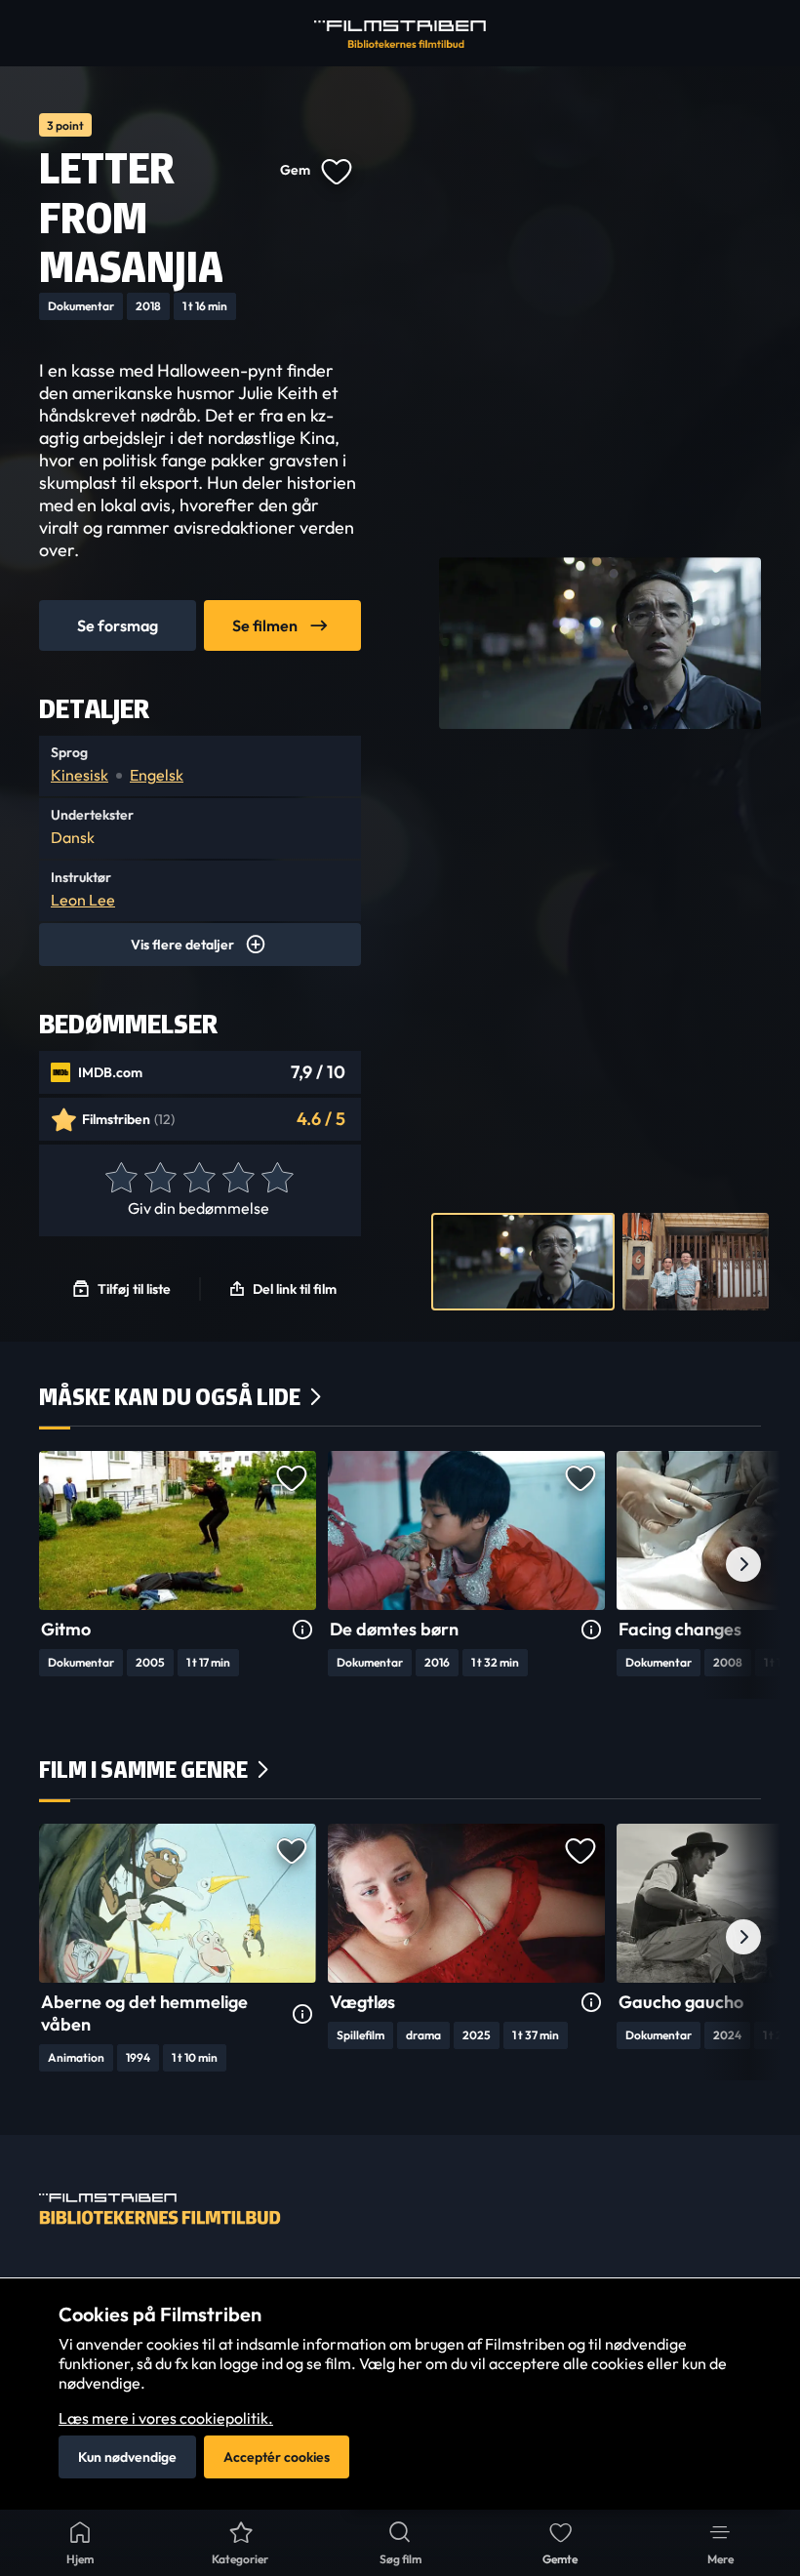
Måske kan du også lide (170, 1397)
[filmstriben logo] (400, 34)
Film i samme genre (143, 1770)
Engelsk (157, 775)
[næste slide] (743, 1564)
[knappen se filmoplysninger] (302, 1630)
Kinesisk (80, 775)
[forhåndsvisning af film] (523, 1262)
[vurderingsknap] (120, 1179)
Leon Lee (83, 900)
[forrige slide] (57, 1564)
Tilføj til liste (134, 1289)
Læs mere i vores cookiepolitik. (166, 2418)
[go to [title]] (178, 1530)
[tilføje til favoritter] (336, 170)
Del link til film (295, 1289)
